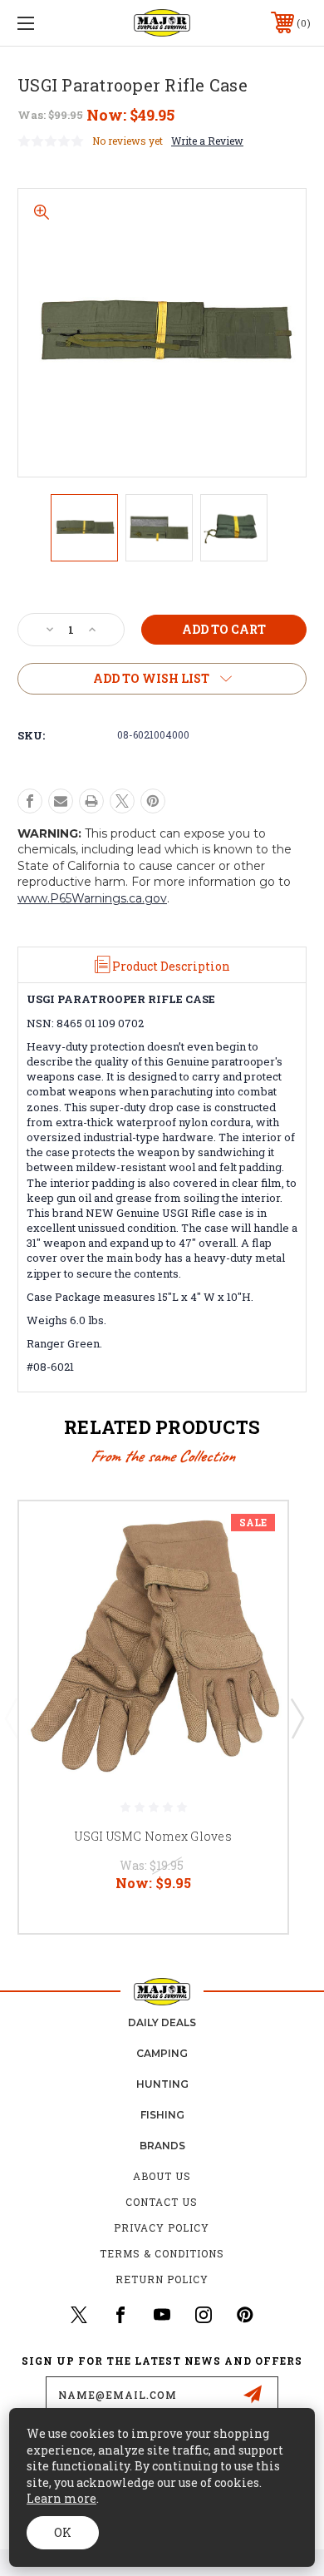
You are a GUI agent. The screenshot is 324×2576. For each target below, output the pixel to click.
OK (63, 2532)
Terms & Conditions (162, 2253)
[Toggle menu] (47, 23)
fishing (162, 2115)
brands (162, 2146)
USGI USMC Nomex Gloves (153, 1836)
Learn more (61, 2498)
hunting (162, 2084)
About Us (162, 2176)
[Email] (61, 801)
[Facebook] (30, 801)
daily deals (162, 2022)
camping (162, 2053)
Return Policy (162, 2279)
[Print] (91, 801)
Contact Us (162, 2202)
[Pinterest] (153, 801)
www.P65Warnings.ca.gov (92, 898)
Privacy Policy (162, 2227)
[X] (122, 801)
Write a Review (207, 141)
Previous (11, 1718)
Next (297, 1718)
